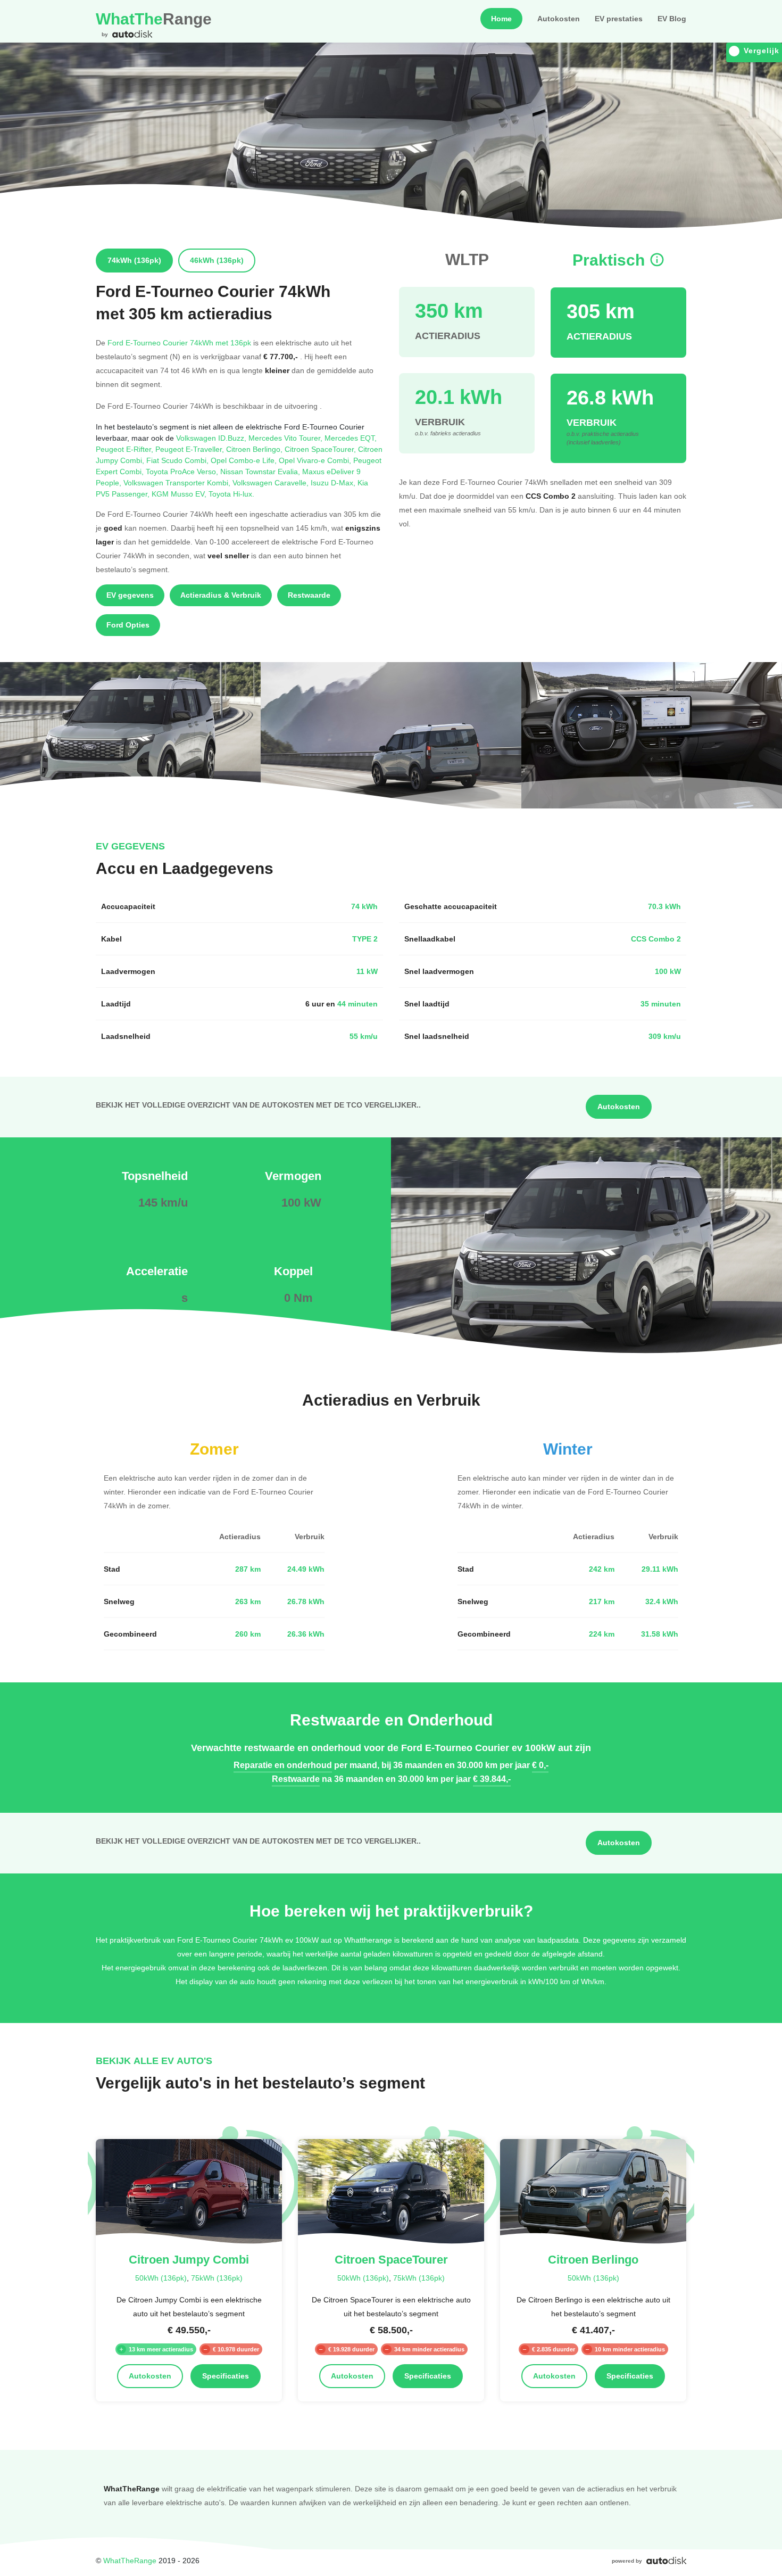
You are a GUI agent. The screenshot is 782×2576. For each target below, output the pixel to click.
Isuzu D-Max (334, 482)
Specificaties (226, 2376)
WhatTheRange (130, 2560)
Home (501, 19)
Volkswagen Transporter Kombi (178, 482)
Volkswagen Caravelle (272, 482)
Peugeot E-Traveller (191, 449)
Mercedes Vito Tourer (286, 438)
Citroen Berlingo (255, 449)
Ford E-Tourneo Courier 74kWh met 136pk (179, 342)
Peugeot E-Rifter (126, 449)
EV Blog (672, 19)
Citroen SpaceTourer (321, 449)
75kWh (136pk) (217, 2278)
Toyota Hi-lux (231, 494)
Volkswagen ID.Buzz (212, 438)
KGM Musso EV (180, 494)
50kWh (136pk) (161, 2278)
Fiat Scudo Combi (178, 460)
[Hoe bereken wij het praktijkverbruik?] (657, 260)
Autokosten (559, 19)
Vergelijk (762, 51)
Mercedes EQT (351, 438)
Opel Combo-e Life (245, 460)
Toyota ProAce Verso (183, 471)
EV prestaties (619, 19)
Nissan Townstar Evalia (261, 471)
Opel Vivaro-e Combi (316, 460)
